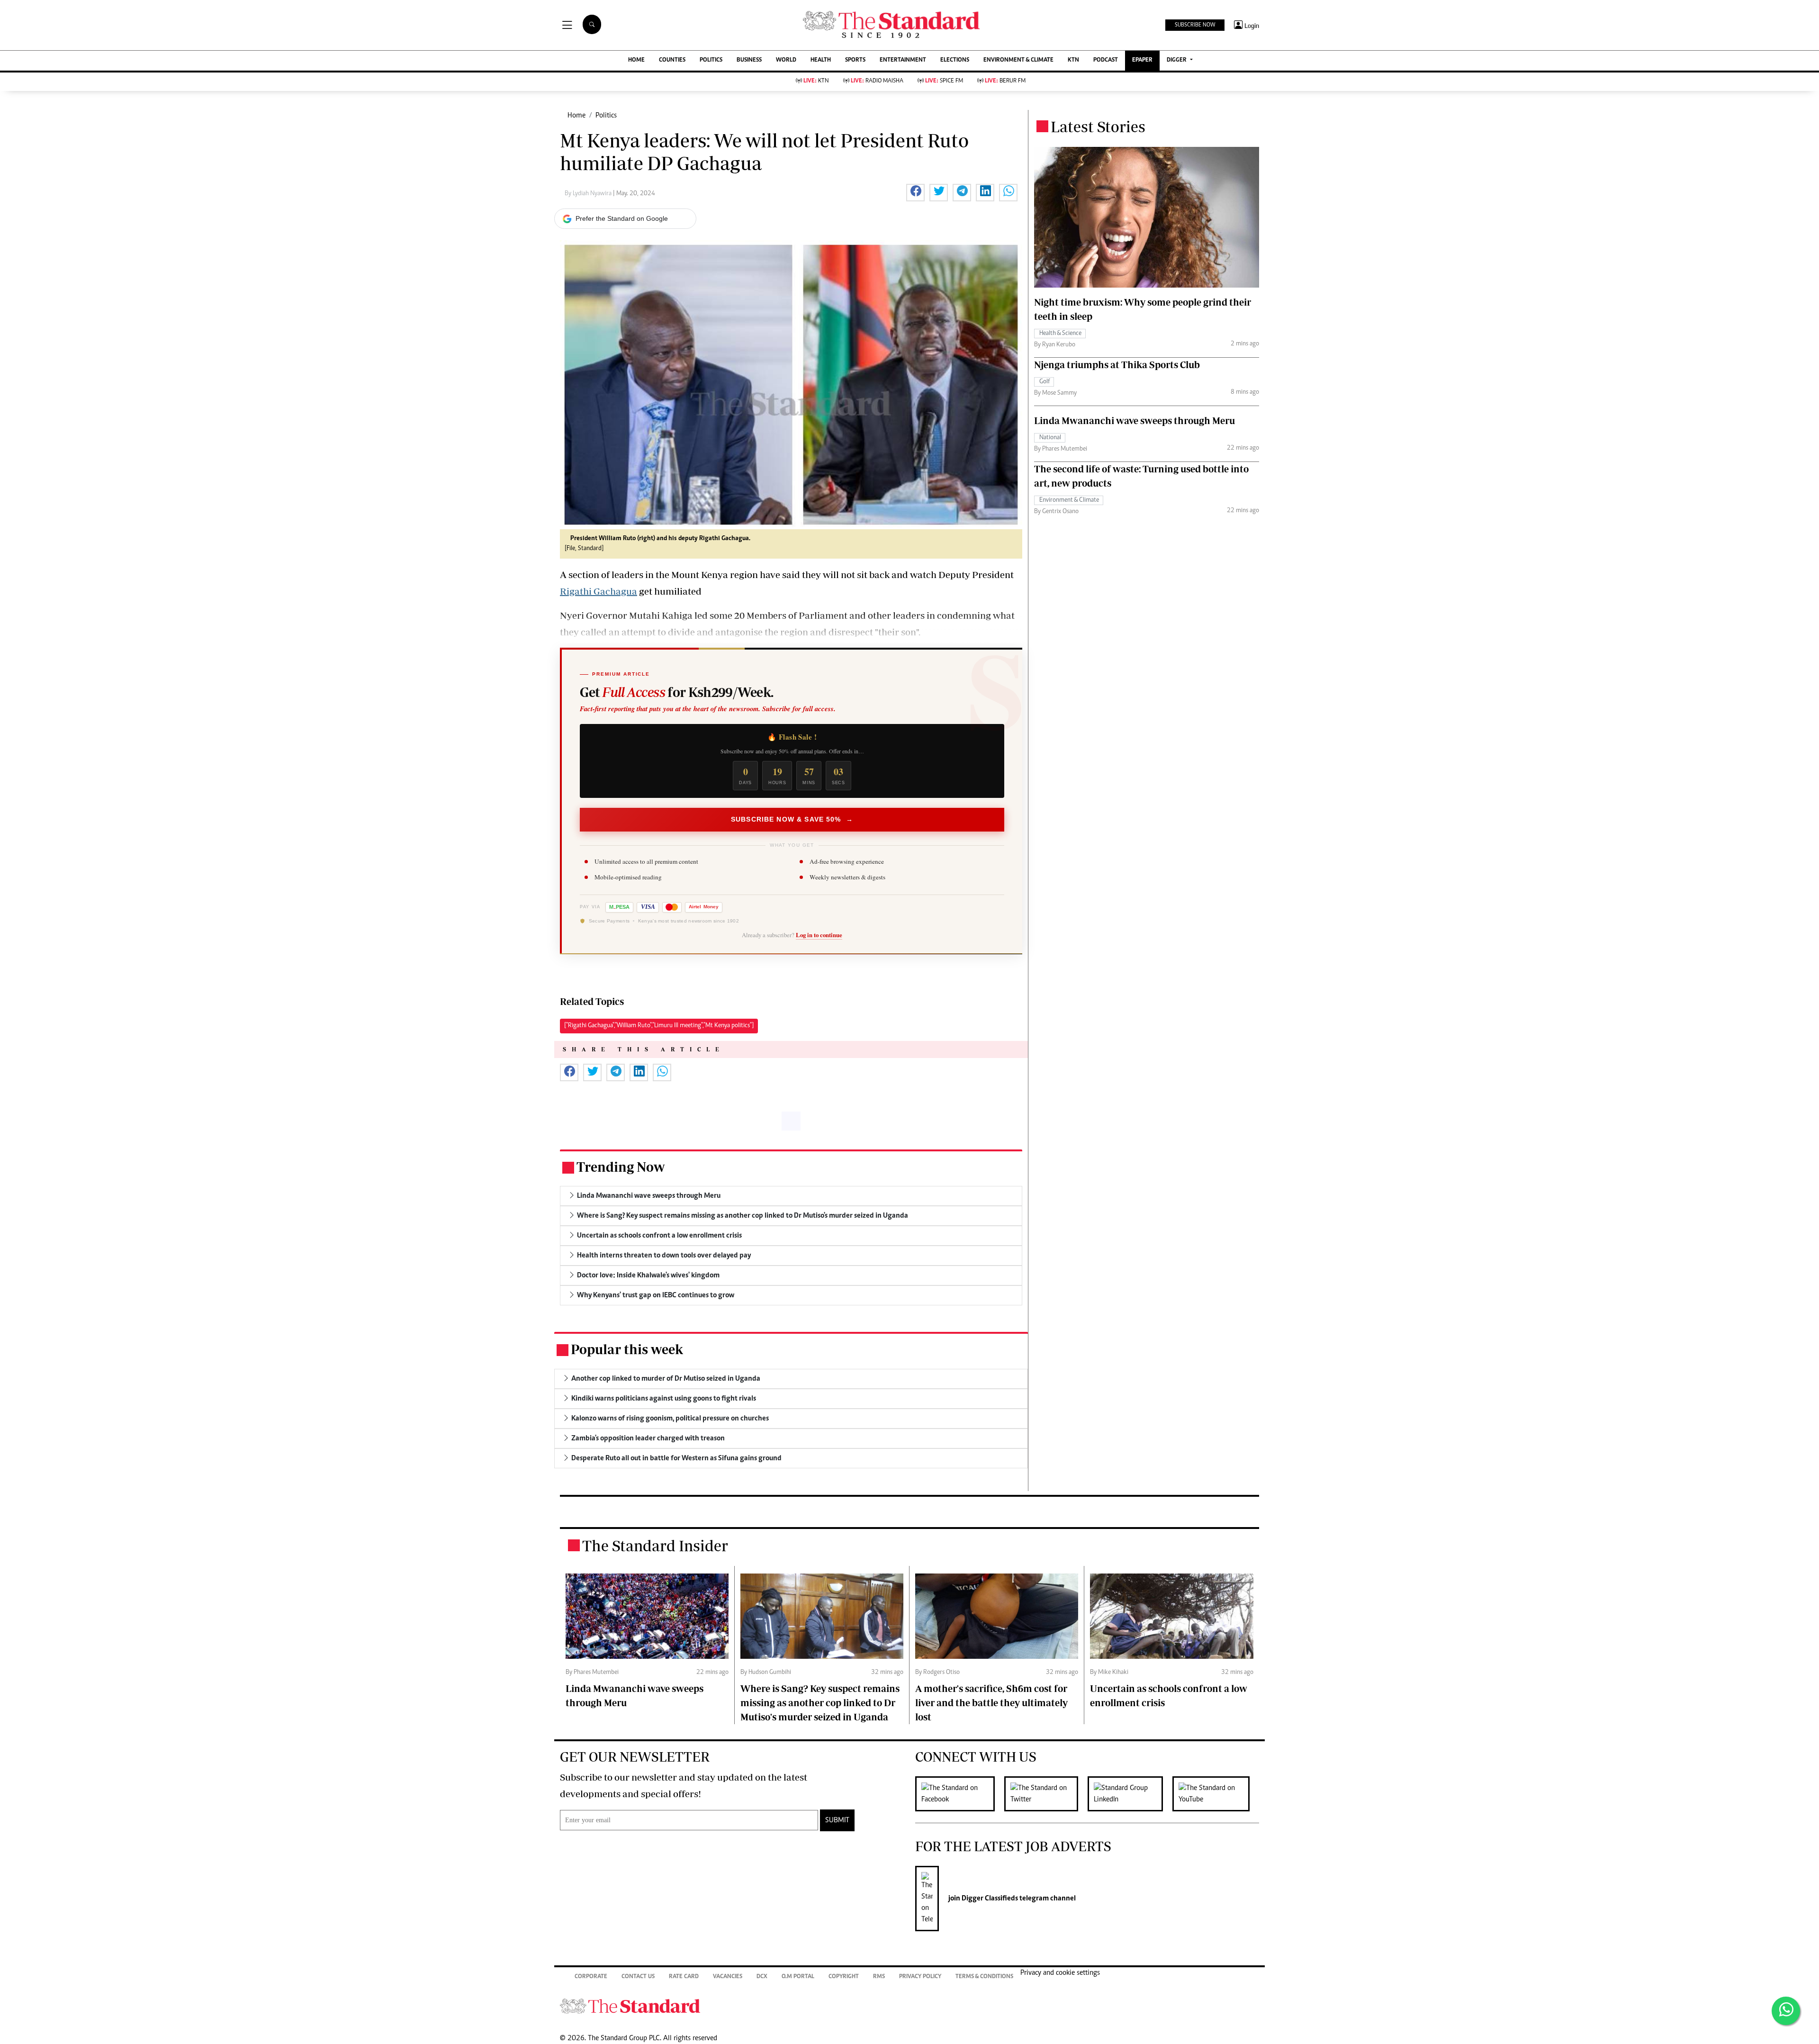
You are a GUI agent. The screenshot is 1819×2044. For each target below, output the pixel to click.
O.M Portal (798, 1977)
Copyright (844, 1977)
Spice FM (944, 81)
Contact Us (638, 1977)
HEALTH (821, 60)
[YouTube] (1216, 1794)
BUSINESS (749, 60)
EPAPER (1142, 60)
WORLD (786, 60)
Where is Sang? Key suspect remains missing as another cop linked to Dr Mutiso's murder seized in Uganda (820, 1703)
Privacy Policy (920, 1977)
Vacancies (728, 1977)
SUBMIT (837, 1820)
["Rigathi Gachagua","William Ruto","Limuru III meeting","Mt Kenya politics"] (659, 1026)
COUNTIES (672, 60)
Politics (606, 116)
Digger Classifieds (989, 1899)
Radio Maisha (877, 81)
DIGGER (1177, 60)
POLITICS (711, 60)
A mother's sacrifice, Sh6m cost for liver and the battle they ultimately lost (991, 1703)
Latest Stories (1098, 127)
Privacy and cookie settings (1060, 1973)
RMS (879, 1977)
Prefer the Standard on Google (622, 218)
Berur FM (1005, 81)
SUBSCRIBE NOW (1195, 25)
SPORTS (855, 60)
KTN (1073, 60)
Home (576, 116)
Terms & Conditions (984, 1977)
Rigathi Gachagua (599, 591)
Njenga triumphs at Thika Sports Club (1117, 365)
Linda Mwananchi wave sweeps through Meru (1135, 421)
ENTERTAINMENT (903, 60)
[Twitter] (1046, 1794)
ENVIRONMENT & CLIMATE (1018, 60)
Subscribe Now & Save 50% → (792, 819)
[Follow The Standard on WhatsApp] (1786, 2011)
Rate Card (684, 1977)
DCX (762, 1977)
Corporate (591, 1977)
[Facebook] (960, 1794)
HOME (636, 60)
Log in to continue (819, 935)
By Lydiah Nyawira (589, 194)
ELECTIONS (955, 60)
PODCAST (1106, 60)
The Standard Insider (655, 1546)
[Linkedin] (1130, 1794)
